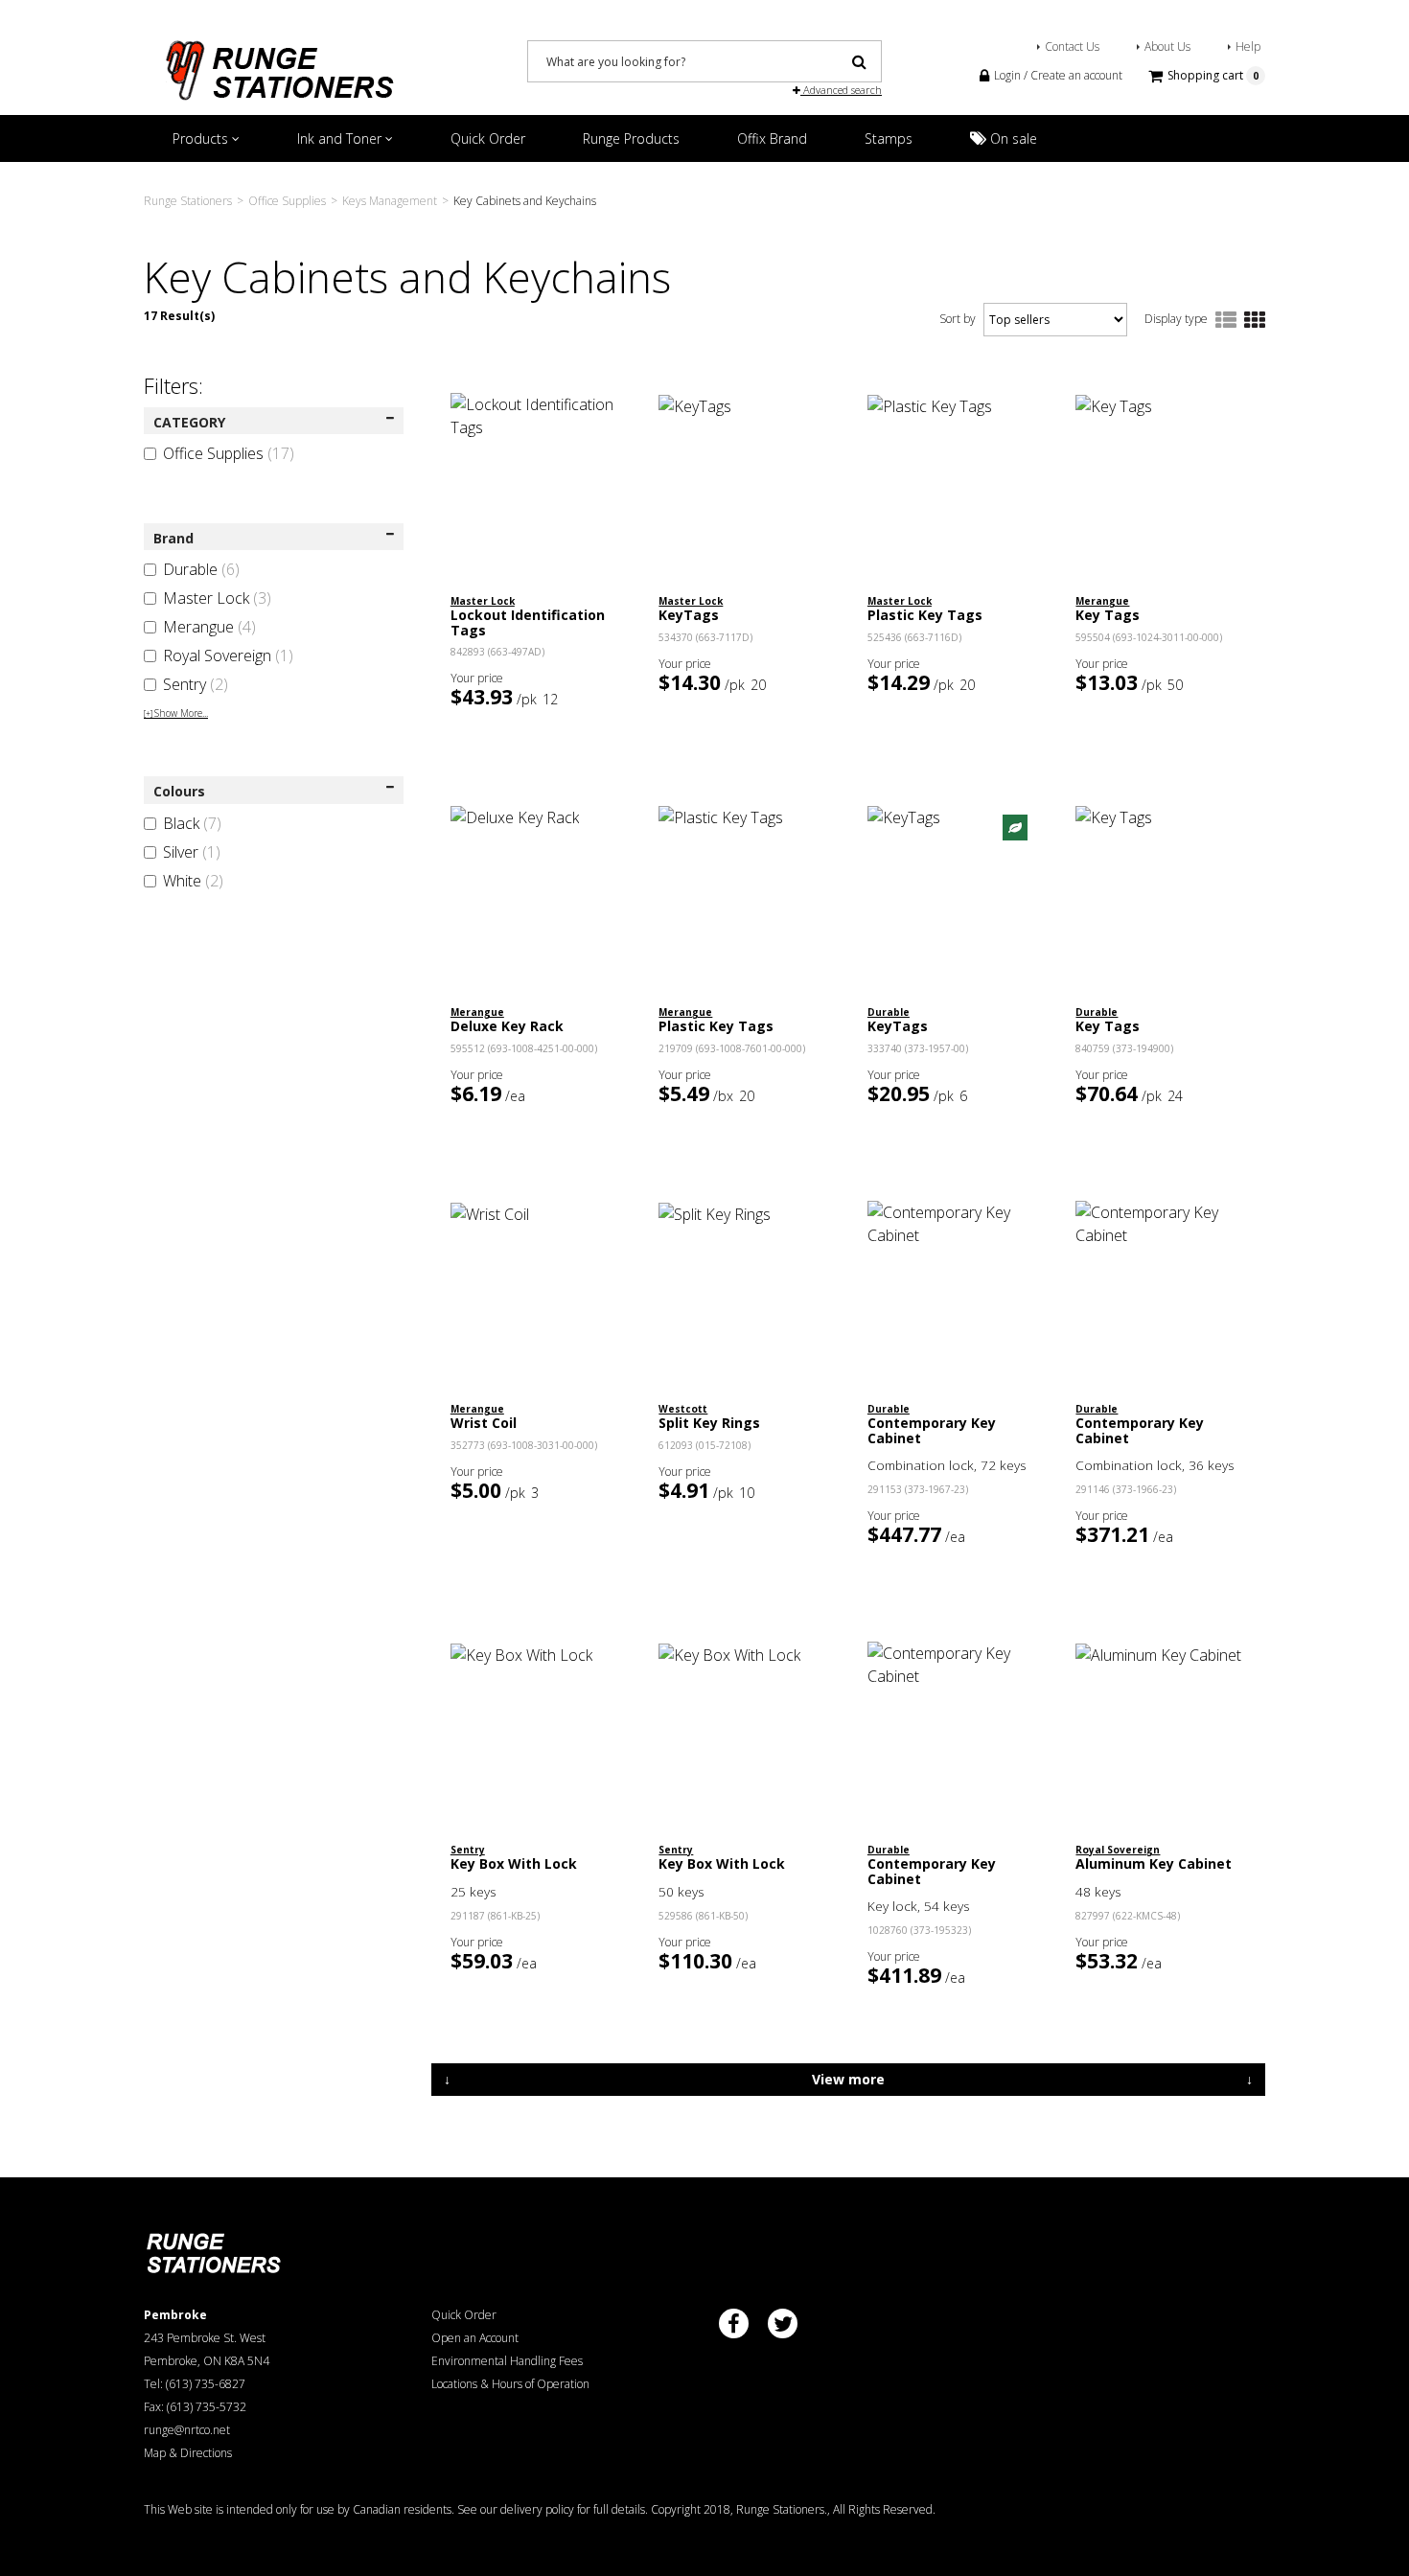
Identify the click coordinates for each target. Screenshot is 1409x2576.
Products (202, 138)
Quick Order (488, 138)
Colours (179, 791)
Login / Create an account (1057, 75)
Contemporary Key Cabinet (932, 1430)
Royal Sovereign (228, 655)
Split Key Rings (709, 1423)
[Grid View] (1255, 321)
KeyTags (689, 615)
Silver (192, 852)
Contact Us (1072, 46)
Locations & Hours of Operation (510, 2384)
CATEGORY (189, 422)
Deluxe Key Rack (507, 1026)
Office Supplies (287, 201)
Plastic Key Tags (925, 615)
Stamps (889, 138)
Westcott (683, 1409)
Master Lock (217, 598)
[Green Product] (1015, 826)
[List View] (1226, 321)
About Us (1167, 46)
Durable (201, 569)
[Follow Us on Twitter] (783, 2323)
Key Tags (1108, 615)
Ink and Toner (341, 138)
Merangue (209, 627)
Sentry (196, 684)
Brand (173, 538)
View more (848, 2079)
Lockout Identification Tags (528, 622)
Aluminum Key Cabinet (1154, 1863)
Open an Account (475, 2338)
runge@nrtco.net (187, 2430)
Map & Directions (188, 2453)
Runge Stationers (188, 201)
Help (1248, 46)
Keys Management (390, 201)
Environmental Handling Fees (507, 2361)
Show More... (176, 713)
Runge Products (631, 138)
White (193, 881)
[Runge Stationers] (278, 63)
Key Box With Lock (514, 1863)
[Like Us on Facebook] (734, 2323)
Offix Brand (772, 138)
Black (192, 823)
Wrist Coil (484, 1423)
